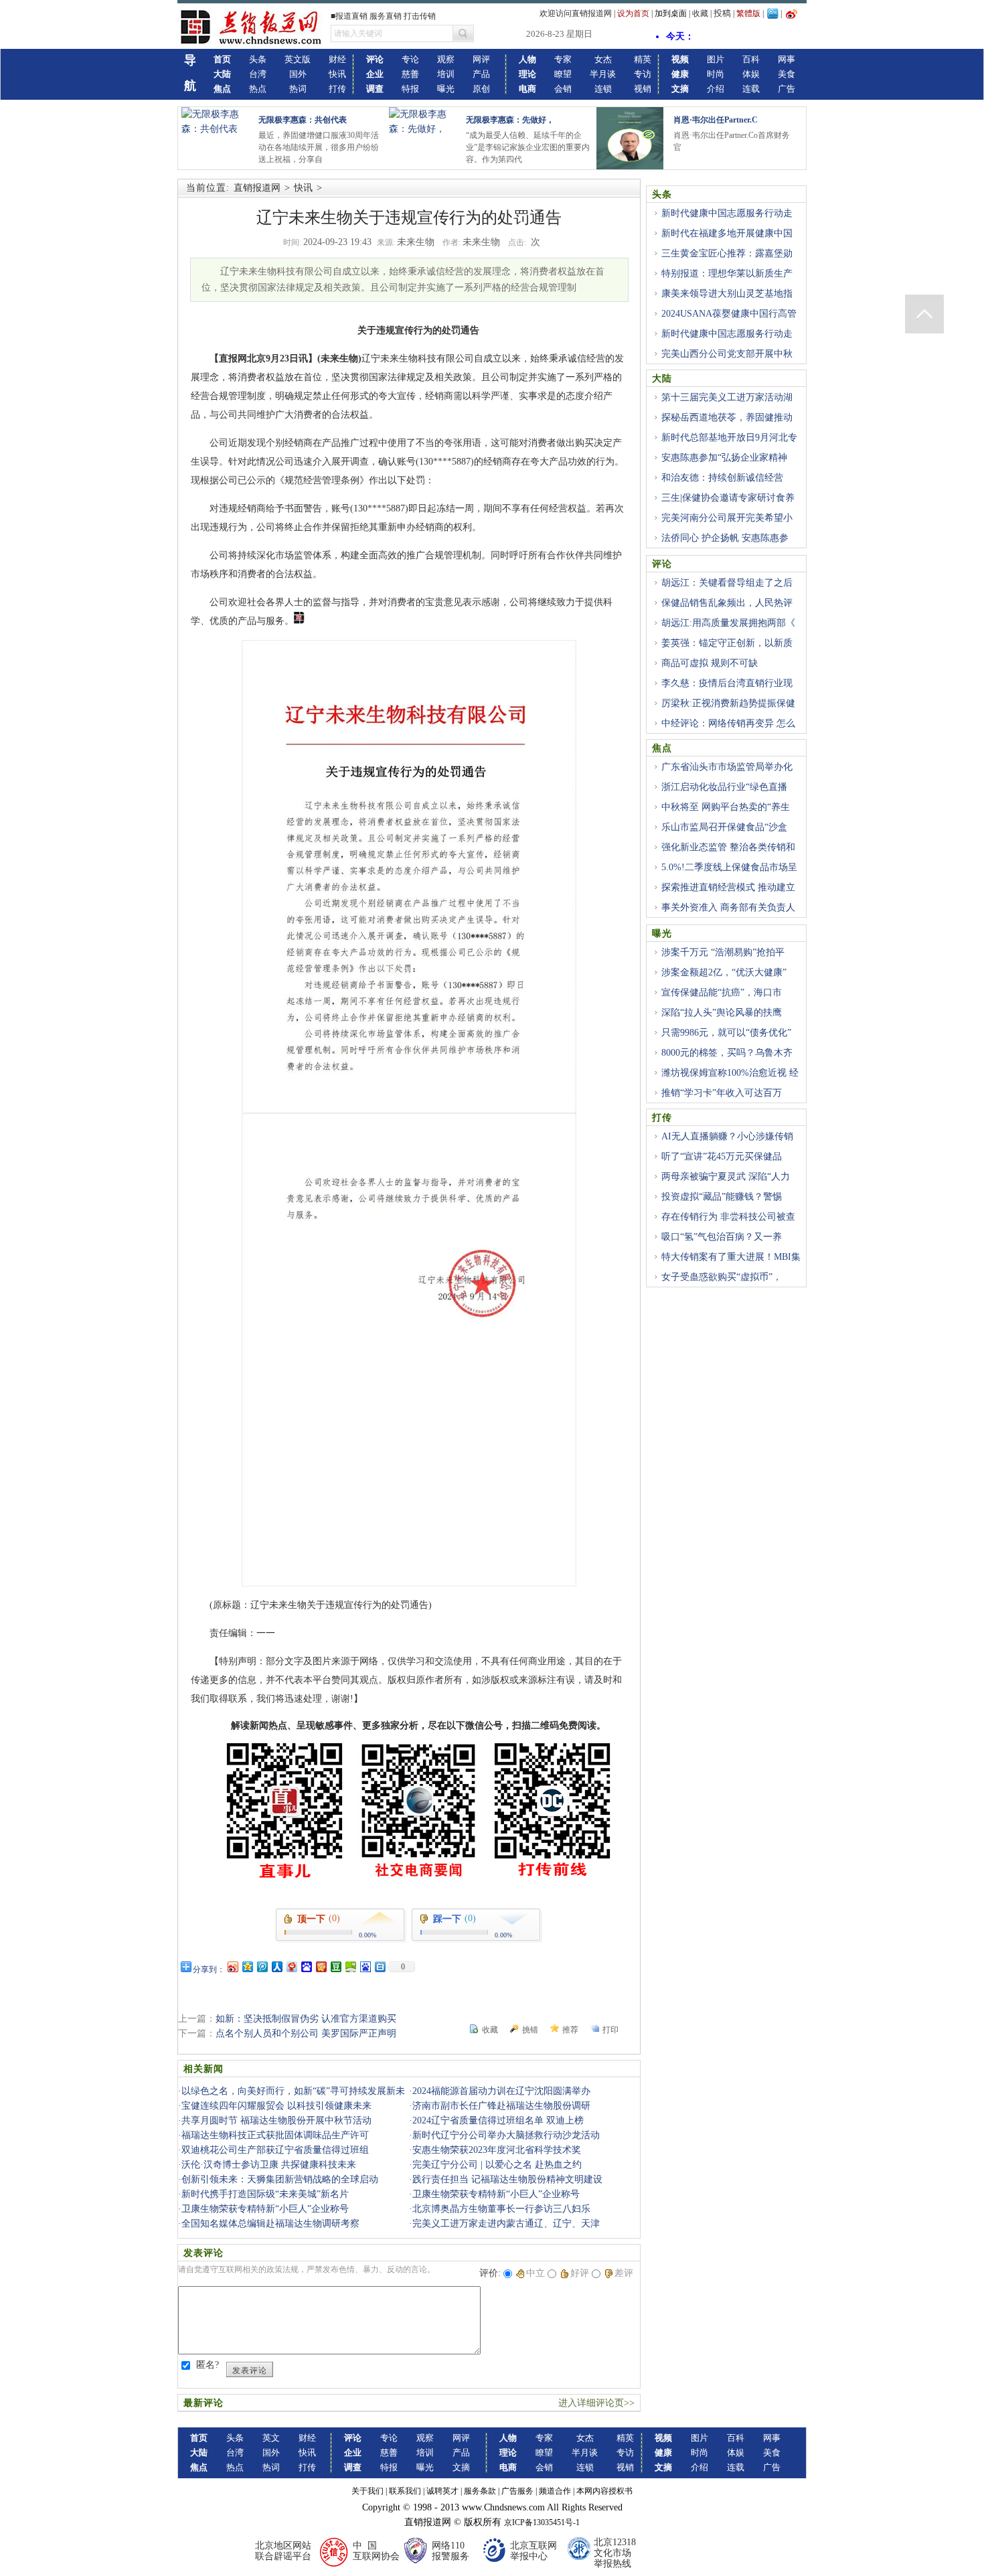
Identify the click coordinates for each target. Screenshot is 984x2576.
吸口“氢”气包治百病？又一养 (722, 1237)
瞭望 (563, 74)
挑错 (530, 2030)
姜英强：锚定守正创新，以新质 (727, 643)
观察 (446, 59)
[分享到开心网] (321, 1966)
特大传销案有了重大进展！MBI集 (731, 1257)
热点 (258, 89)
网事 (787, 59)
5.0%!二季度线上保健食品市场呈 (729, 867)
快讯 (337, 74)
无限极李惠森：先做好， (510, 120)
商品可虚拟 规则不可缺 (710, 663)
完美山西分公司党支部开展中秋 (727, 354)
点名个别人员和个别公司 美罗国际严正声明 (306, 2033)
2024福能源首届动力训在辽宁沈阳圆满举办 (501, 2091)
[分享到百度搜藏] (306, 1966)
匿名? (208, 2365)
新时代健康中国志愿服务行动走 (727, 213)
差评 (624, 2273)
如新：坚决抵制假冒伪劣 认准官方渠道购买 (306, 2019)
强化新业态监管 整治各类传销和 (728, 847)
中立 (536, 2273)
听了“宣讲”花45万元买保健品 (722, 1156)
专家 (563, 59)
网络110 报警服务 (450, 2551)
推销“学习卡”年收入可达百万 (722, 1093)
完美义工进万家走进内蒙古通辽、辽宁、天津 (506, 2224)
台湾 (258, 74)
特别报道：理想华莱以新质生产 (727, 273)
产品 (481, 74)
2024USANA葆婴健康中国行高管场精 (724, 321)
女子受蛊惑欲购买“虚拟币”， (722, 1277)
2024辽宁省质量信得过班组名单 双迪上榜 (498, 2120)
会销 (563, 89)
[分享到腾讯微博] (262, 1966)
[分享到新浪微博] (232, 1966)
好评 (580, 2273)
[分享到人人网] (276, 1966)
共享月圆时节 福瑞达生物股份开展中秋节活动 (276, 2120)
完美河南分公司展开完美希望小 (727, 518)
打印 (610, 2030)
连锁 (603, 89)
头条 (258, 59)
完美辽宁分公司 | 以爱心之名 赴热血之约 (497, 2165)
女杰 (603, 59)
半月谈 (603, 74)
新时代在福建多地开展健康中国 (727, 233)
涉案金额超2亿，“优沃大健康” (724, 972)
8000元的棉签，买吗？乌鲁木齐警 (722, 1060)
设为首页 (633, 13)
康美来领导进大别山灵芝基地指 (727, 294)
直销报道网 (257, 188)
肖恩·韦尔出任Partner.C (716, 120)
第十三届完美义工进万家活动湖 (727, 397)
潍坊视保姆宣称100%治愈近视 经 (730, 1073)
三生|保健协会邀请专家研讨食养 (728, 498)
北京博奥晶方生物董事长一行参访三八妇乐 (501, 2209)
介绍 (716, 89)
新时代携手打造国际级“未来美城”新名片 (265, 2194)
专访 (643, 74)
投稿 (722, 13)
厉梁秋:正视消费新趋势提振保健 (728, 703)
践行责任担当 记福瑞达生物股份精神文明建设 (507, 2179)
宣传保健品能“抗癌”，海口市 (722, 992)
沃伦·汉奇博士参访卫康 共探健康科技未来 (269, 2165)
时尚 (716, 74)
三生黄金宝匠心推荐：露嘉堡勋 (727, 253)
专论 (410, 59)
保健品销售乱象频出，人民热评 (727, 603)
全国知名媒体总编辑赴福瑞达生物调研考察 (270, 2224)
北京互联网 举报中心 (534, 2551)
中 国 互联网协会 (376, 2551)
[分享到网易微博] (291, 1966)
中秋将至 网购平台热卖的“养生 (726, 807)
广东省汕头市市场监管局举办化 (727, 767)
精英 (643, 59)
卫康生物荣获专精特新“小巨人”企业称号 (496, 2194)
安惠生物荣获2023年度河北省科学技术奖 (497, 2150)
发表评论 (250, 2370)
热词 (298, 89)
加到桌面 (671, 13)
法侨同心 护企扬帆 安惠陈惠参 (725, 538)
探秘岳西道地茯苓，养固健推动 (727, 417)
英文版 (298, 59)
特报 (410, 89)
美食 (787, 74)
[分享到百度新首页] (365, 1966)
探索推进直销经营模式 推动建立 (728, 887)
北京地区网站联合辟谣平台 (283, 2551)
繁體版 (748, 13)
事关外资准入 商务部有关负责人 (728, 907)
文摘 (461, 2467)
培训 (446, 74)
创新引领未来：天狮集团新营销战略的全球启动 (280, 2179)
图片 (716, 59)
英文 (271, 2438)
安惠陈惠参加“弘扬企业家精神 (724, 458)
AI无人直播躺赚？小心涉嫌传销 (727, 1136)
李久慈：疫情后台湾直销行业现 (727, 683)
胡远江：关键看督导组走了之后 (727, 583)
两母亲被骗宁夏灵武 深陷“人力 (726, 1177)
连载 (751, 89)
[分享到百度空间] (350, 1966)
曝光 (446, 89)
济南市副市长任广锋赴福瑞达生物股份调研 (501, 2106)
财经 (337, 59)
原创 (481, 89)
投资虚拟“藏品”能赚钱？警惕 (722, 1197)
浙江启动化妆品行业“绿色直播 (724, 787)
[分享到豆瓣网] (335, 1966)
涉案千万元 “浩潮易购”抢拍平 (723, 952)
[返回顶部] (924, 314)
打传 (337, 89)
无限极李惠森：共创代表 (303, 120)
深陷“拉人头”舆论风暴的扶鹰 (722, 1013)
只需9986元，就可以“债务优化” (726, 1033)
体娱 (751, 74)
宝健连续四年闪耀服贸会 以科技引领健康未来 (276, 2106)
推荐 (570, 2030)
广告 (787, 89)
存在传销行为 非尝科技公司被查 (728, 1217)
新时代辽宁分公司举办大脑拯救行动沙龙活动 (506, 2135)
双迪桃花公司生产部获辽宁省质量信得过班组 (275, 2150)
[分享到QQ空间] (247, 1966)
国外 (298, 74)
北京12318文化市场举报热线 (615, 2553)
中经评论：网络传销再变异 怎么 (728, 723)
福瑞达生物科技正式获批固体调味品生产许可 (275, 2135)
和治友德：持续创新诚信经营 (722, 478)
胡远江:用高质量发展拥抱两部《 (728, 623)
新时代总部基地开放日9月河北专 (729, 437)
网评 (481, 59)
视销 (643, 89)
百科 (751, 59)
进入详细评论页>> (596, 2403)
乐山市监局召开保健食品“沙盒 (724, 827)
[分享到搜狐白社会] (380, 1966)
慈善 (410, 74)
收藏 (700, 13)
